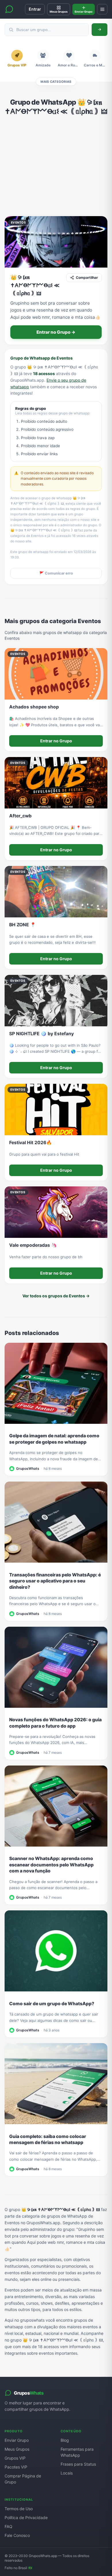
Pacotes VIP (16, 2467)
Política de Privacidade (26, 2518)
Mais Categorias (56, 82)
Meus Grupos (17, 2449)
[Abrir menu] (102, 9)
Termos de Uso (19, 2509)
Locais (67, 2473)
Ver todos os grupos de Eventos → (56, 1296)
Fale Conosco (17, 2535)
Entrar (35, 9)
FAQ (8, 2526)
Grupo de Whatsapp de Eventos (41, 358)
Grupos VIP (15, 2458)
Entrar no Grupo (56, 741)
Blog (65, 2440)
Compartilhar (87, 277)
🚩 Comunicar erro (56, 573)
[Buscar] (100, 30)
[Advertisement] (56, 166)
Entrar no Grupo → (56, 332)
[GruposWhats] (9, 9)
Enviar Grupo (17, 2440)
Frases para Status (78, 2464)
